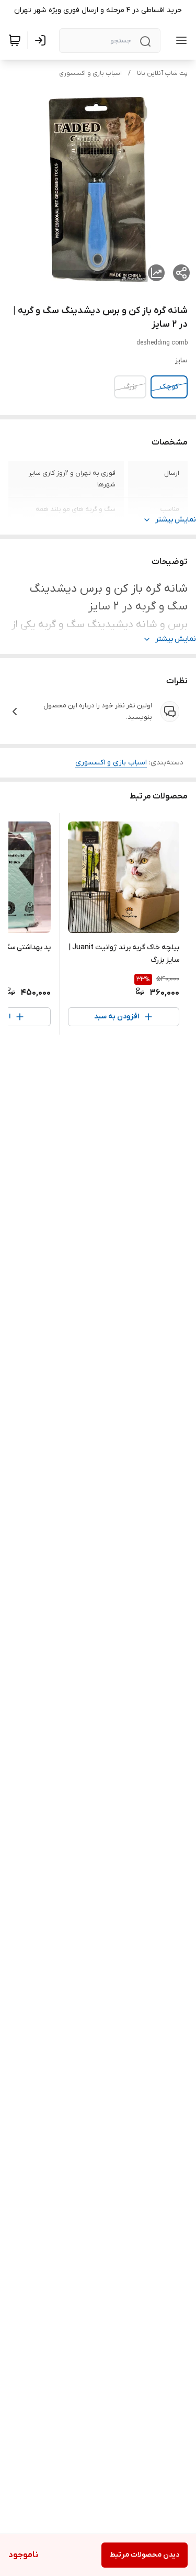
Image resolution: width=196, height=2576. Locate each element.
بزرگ (130, 387)
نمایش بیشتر (176, 520)
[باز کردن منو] (179, 40)
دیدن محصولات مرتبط (145, 2555)
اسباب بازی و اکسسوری (90, 73)
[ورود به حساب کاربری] (42, 40)
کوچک (169, 387)
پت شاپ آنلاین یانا (162, 73)
